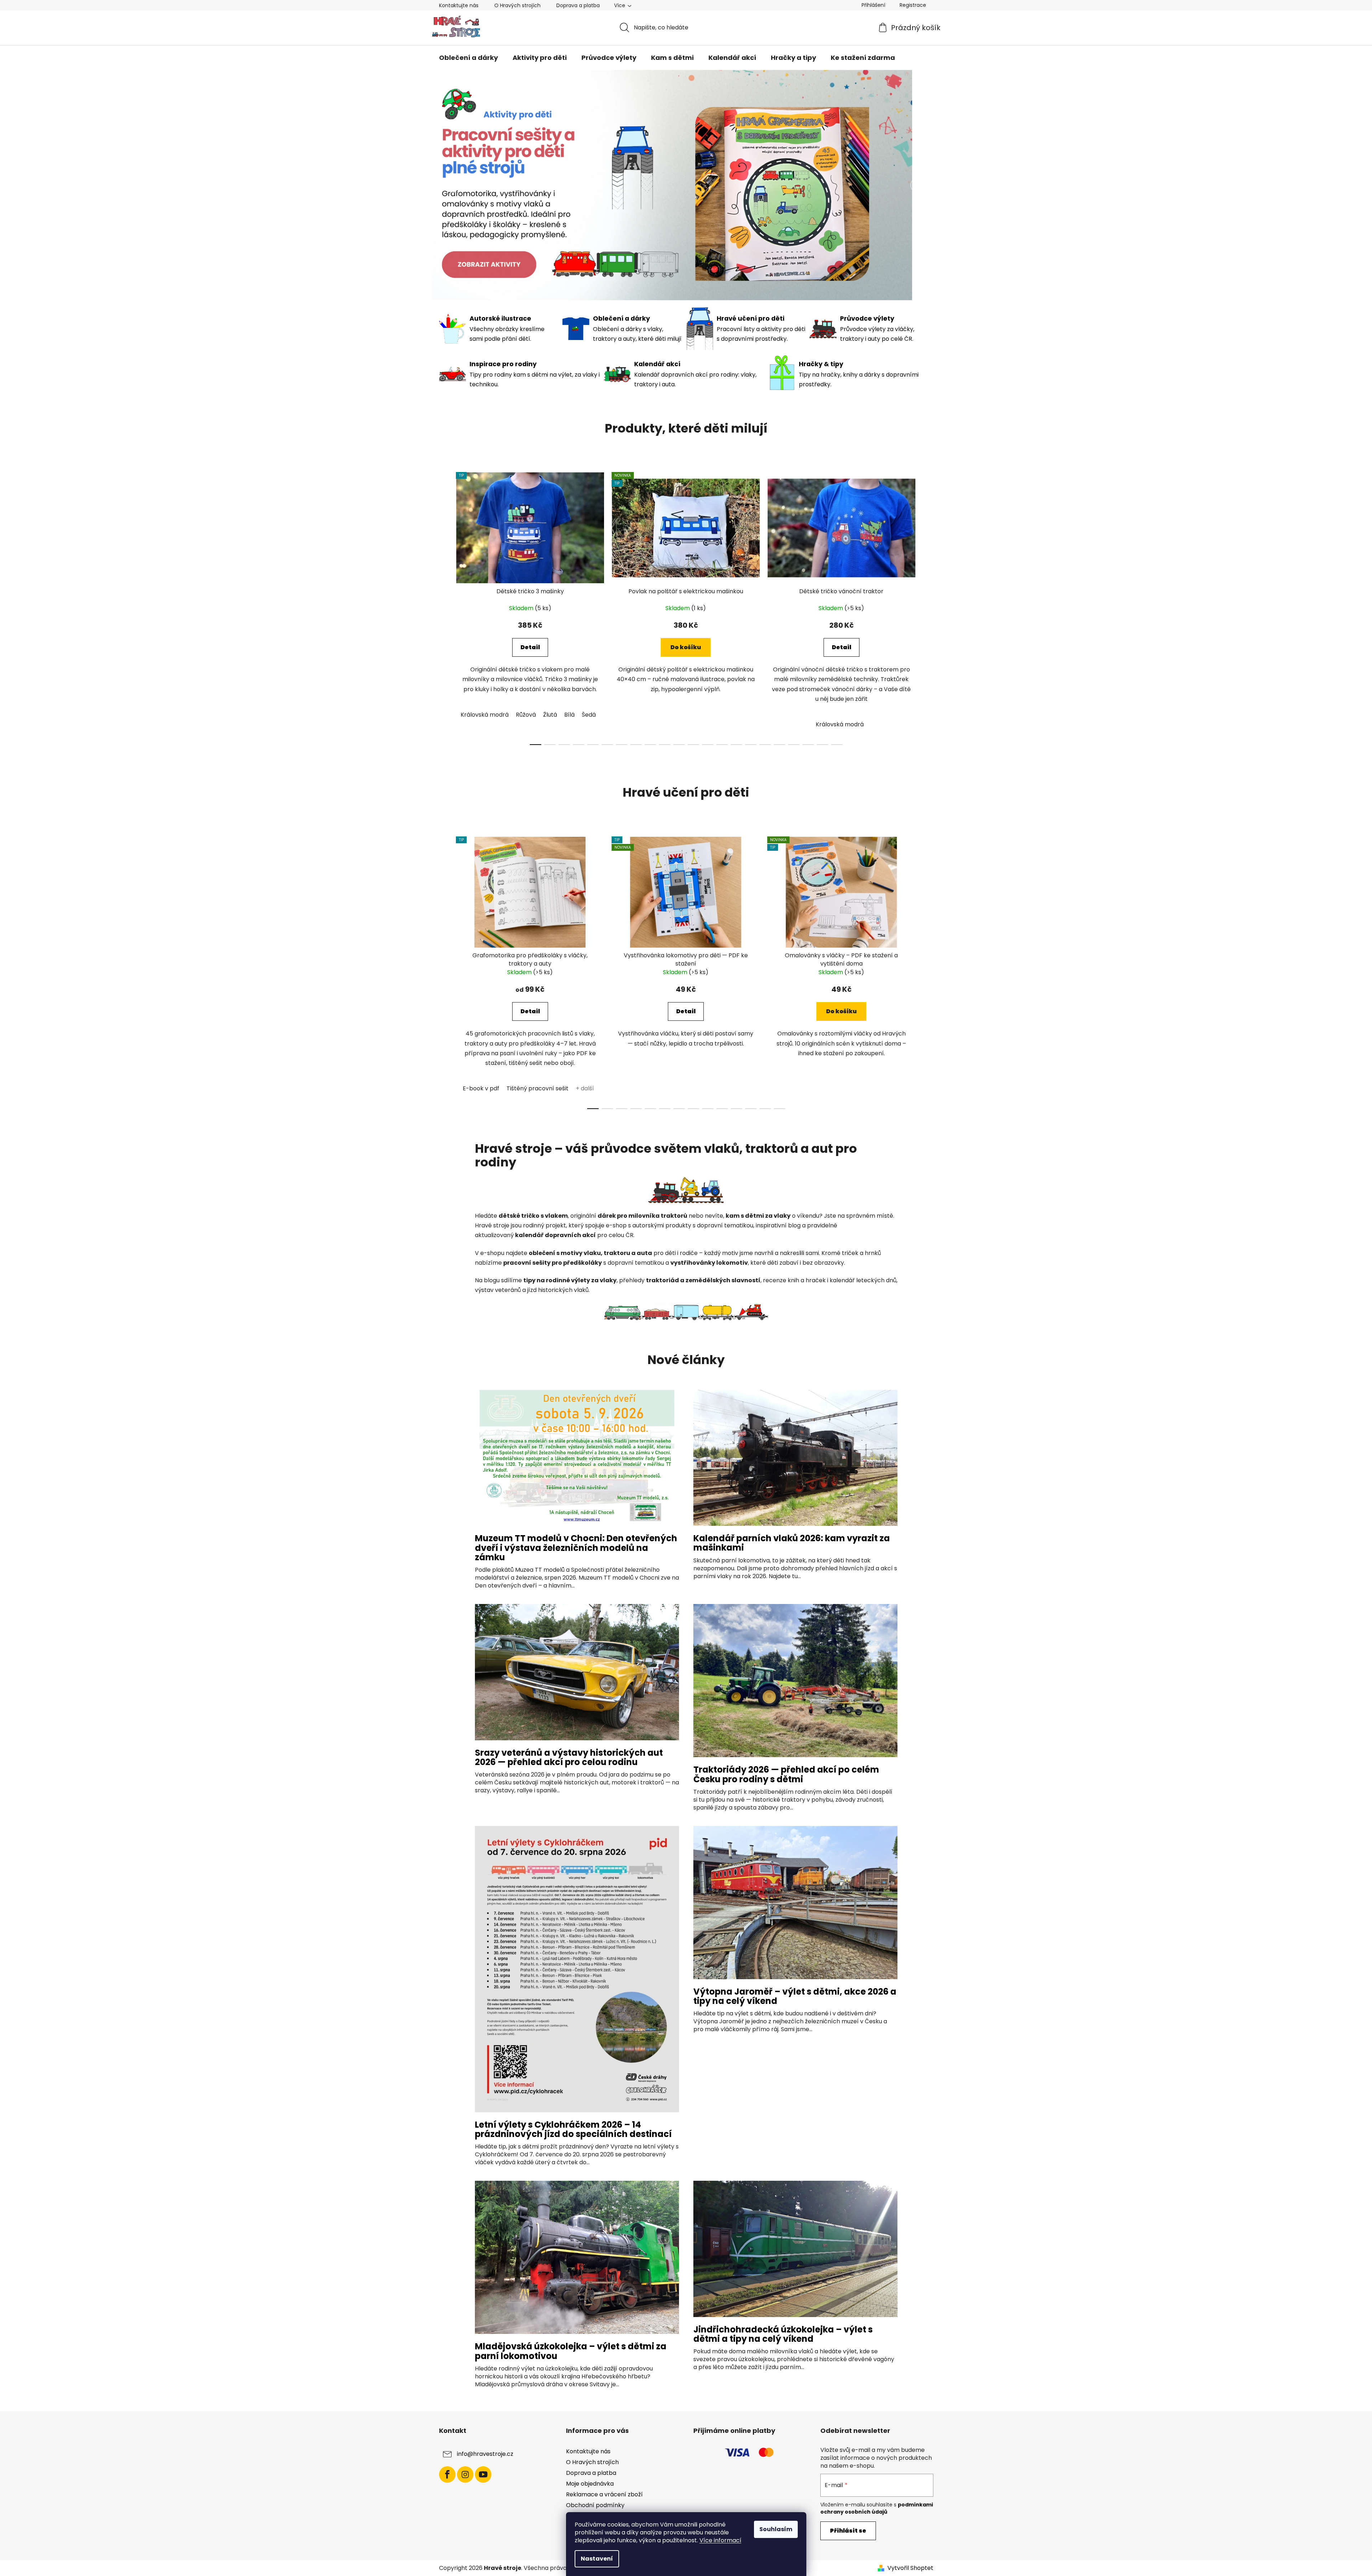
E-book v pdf (481, 1088)
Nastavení (597, 2559)
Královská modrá (485, 715)
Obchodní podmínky (595, 2505)
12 (708, 745)
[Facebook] (447, 2474)
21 (837, 745)
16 (765, 745)
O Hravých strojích (517, 5)
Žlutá (550, 715)
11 (693, 745)
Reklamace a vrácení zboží (604, 2494)
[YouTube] (483, 2474)
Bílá (569, 715)
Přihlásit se (848, 2531)
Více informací (720, 2540)
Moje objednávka (590, 2484)
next (928, 607)
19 (808, 745)
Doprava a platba (578, 5)
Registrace (913, 5)
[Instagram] (465, 2474)
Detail (530, 647)
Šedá (589, 715)
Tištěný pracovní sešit (538, 1088)
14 (736, 745)
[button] (454, 185)
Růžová (526, 715)
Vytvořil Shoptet (910, 2568)
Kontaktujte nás (459, 5)
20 (822, 745)
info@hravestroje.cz (485, 2454)
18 (794, 745)
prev (445, 607)
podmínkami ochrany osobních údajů (877, 2508)
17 (779, 745)
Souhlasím (776, 2529)
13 (722, 745)
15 (751, 745)
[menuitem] (468, 58)
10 (679, 745)
